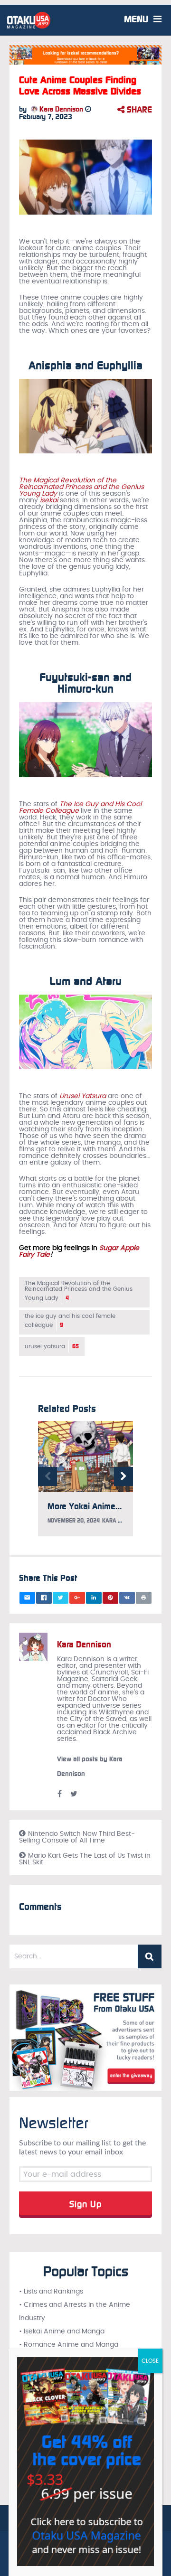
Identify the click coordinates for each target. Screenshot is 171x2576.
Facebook (59, 1794)
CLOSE (150, 2361)
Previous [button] (47, 1476)
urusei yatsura (52, 1346)
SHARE (138, 110)
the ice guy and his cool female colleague (70, 1321)
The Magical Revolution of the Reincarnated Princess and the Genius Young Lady (81, 487)
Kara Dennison (60, 109)
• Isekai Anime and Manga (62, 2332)
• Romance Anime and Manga (69, 2345)
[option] (85, 1483)
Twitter (74, 1794)
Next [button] (123, 1476)
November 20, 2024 (74, 1521)
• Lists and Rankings (51, 2292)
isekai (49, 500)
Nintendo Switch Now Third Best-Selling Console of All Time (77, 1837)
